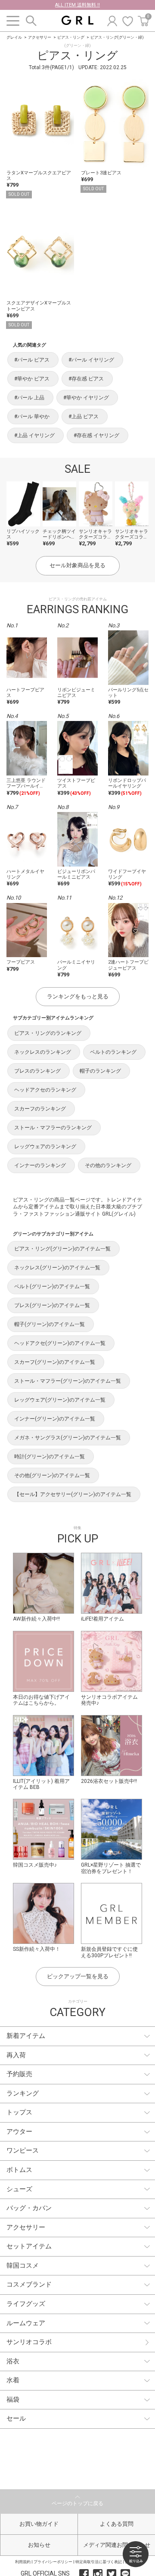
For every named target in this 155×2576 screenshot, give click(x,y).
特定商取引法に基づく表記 (99, 2562)
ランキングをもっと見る (78, 996)
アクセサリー (40, 37)
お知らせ (39, 2545)
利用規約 (23, 2562)
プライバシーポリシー (53, 2562)
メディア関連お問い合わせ (117, 2545)
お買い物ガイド (39, 2524)
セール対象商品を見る (77, 565)
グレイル (14, 37)
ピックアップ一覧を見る (78, 1976)
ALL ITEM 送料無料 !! (77, 5)
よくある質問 (117, 2524)
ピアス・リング (71, 37)
